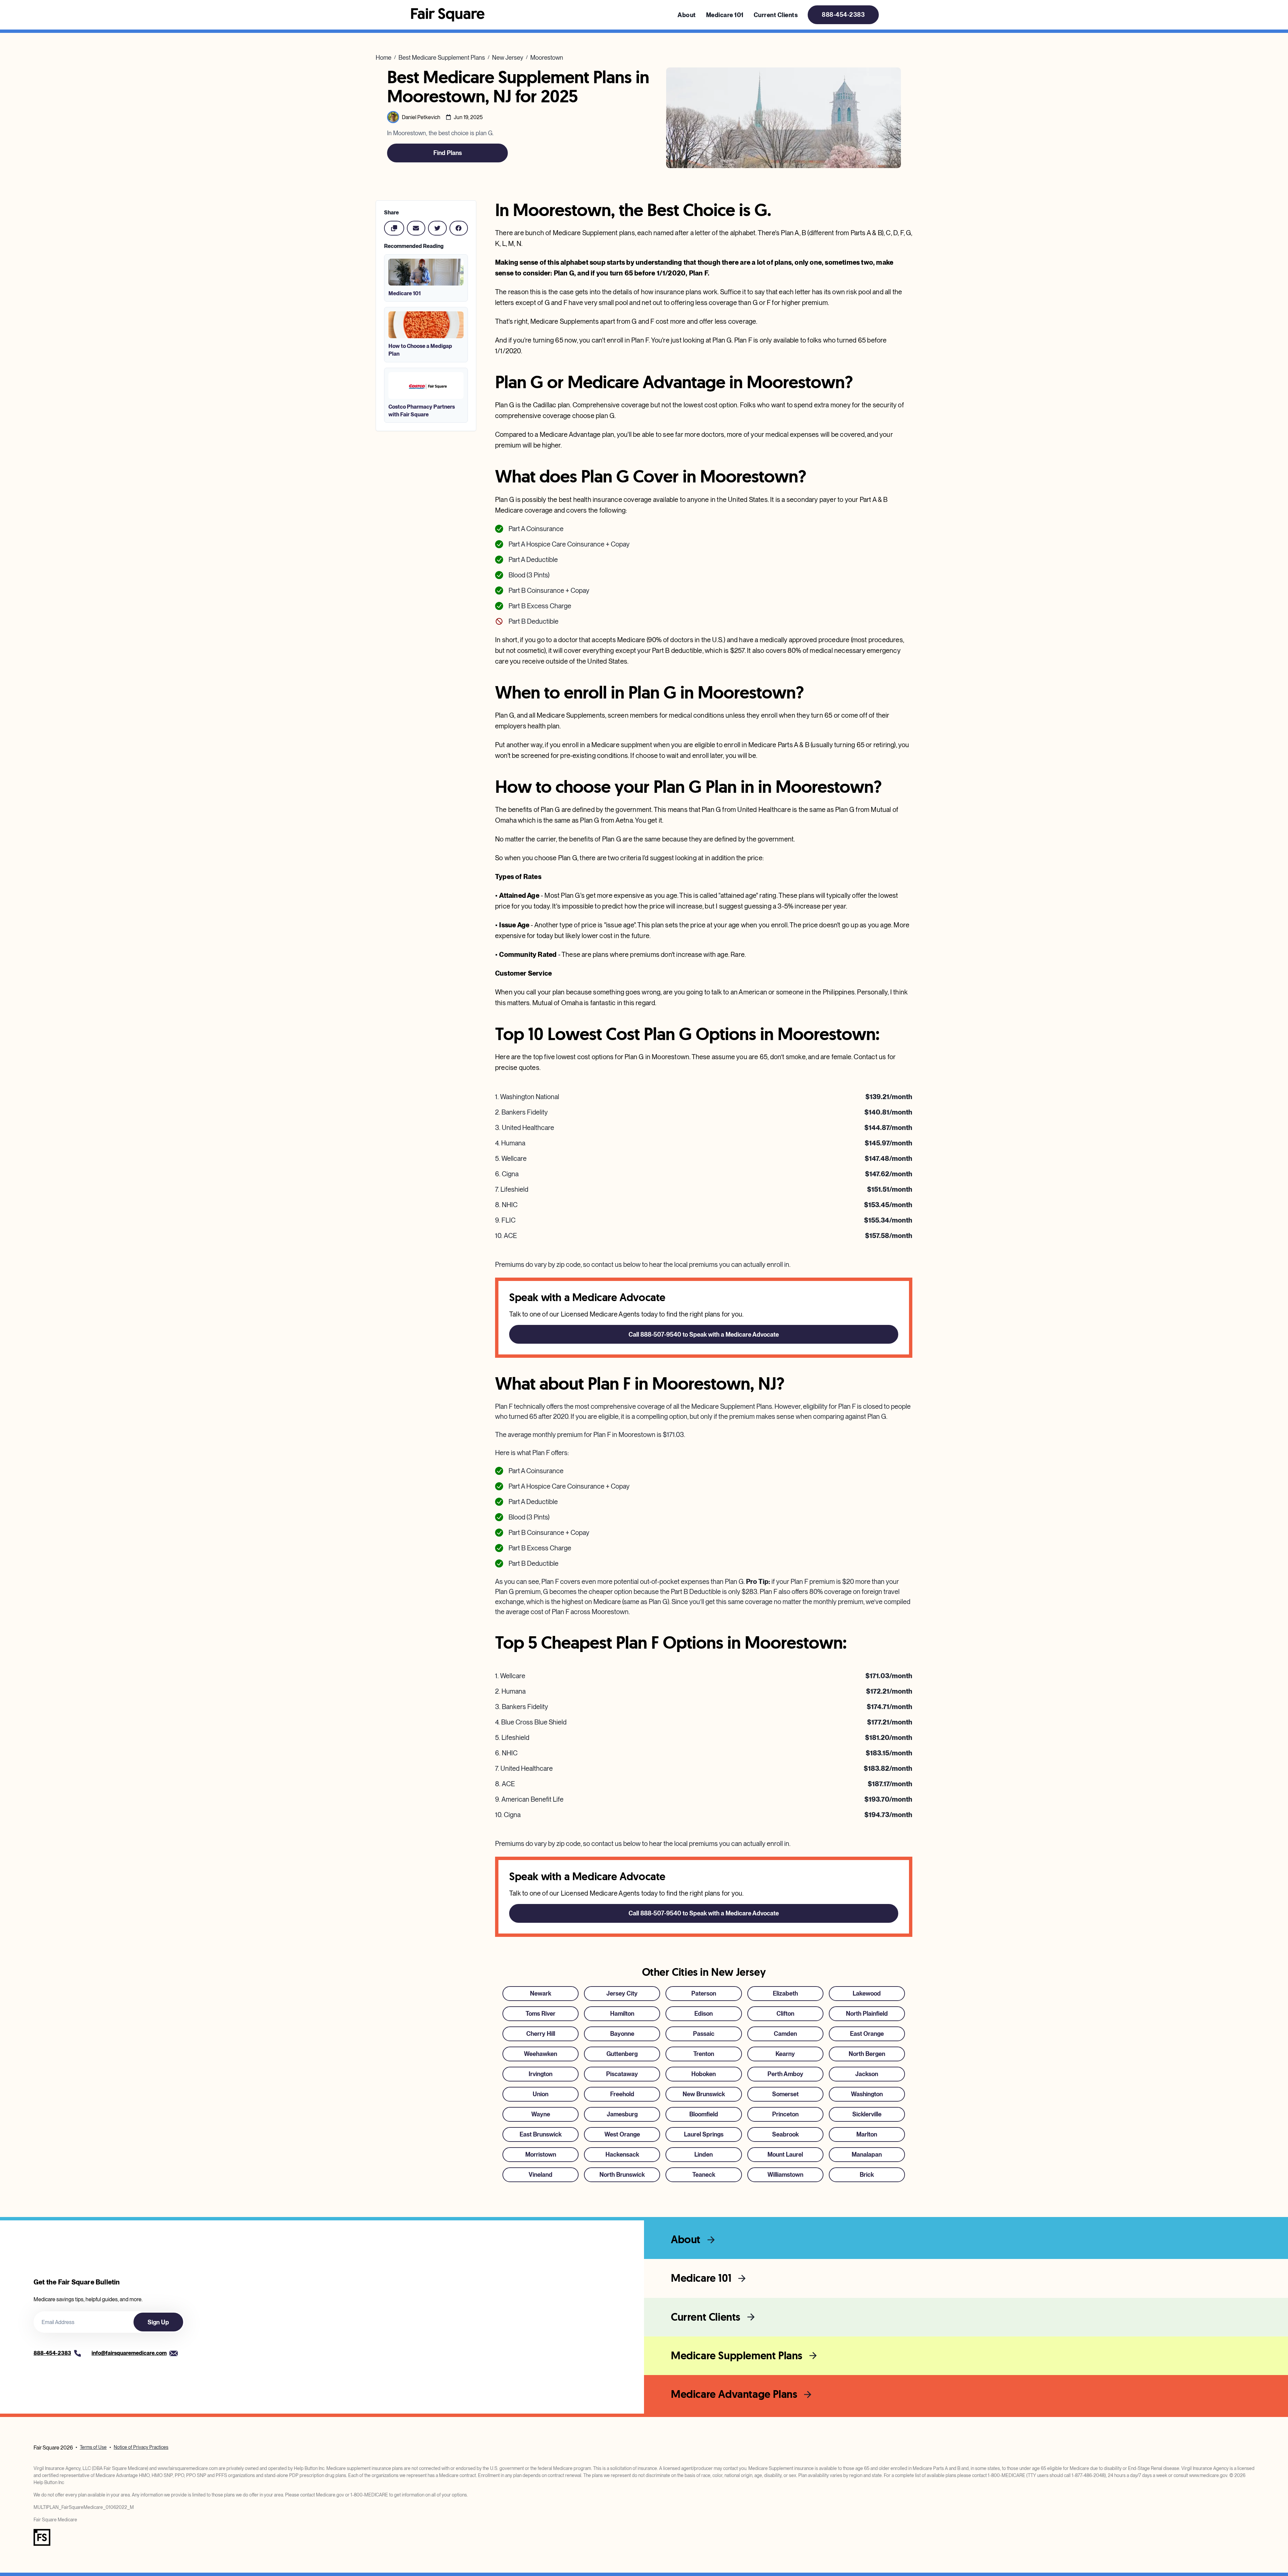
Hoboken (704, 2074)
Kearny (785, 2054)
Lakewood (867, 1993)
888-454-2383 (843, 15)
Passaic (704, 2034)
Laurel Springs (704, 2134)
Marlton (867, 2134)
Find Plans (448, 153)
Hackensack (622, 2154)
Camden (785, 2034)
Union (541, 2094)
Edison (704, 2014)
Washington (867, 2094)
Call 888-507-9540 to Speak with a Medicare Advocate (704, 1334)
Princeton (785, 2114)
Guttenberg (622, 2054)
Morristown (541, 2154)
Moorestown (547, 58)
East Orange (867, 2034)
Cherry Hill (541, 2034)
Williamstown (785, 2175)
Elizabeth (785, 1993)
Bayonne (622, 2034)
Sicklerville (867, 2114)
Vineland (541, 2175)
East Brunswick (541, 2134)
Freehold (622, 2094)
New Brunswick (704, 2094)
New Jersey (508, 58)
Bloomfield (704, 2114)
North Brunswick (622, 2175)
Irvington (541, 2074)
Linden (704, 2154)
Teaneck (704, 2175)
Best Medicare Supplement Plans (442, 58)
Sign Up (158, 2322)
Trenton (704, 2054)
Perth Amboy (785, 2074)
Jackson (867, 2074)
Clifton (785, 2014)
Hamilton (622, 2014)
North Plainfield (867, 2014)
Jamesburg (622, 2114)
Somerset (785, 2094)
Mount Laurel (785, 2154)
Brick (867, 2175)
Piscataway (622, 2074)
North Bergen (867, 2054)
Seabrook (785, 2134)
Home (384, 58)
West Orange (622, 2134)
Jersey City (622, 1993)
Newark (541, 1993)
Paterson (704, 1993)
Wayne (541, 2114)
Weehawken (541, 2054)
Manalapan (867, 2154)
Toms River (541, 2014)
